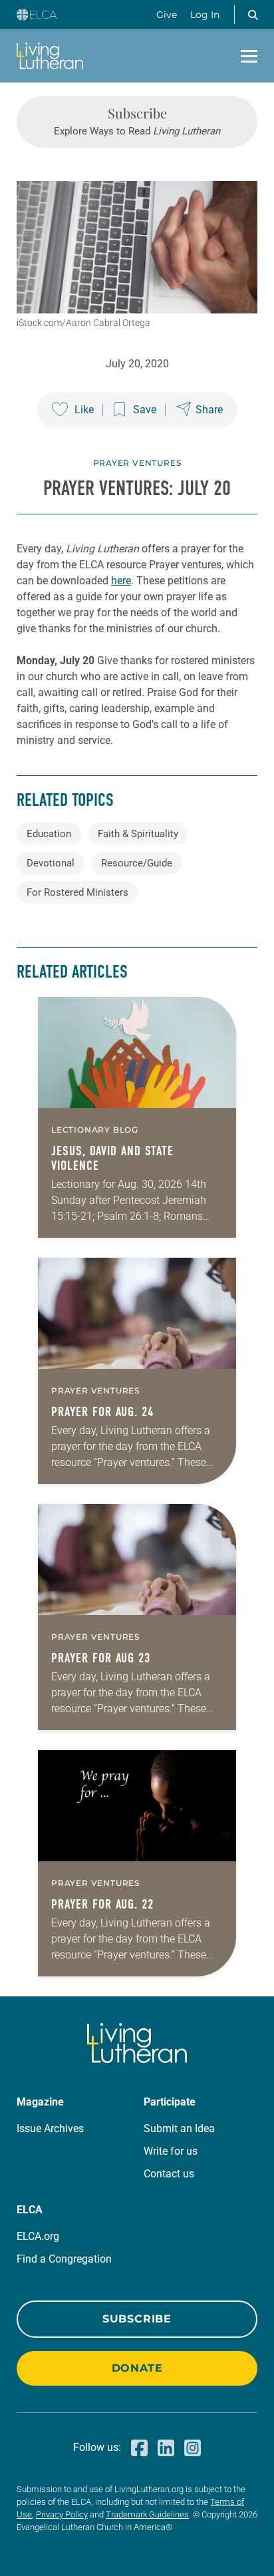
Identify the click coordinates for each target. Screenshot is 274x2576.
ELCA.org (38, 2236)
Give (167, 15)
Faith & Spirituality (138, 834)
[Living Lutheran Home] (50, 56)
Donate (137, 2368)
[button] (253, 15)
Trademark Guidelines (147, 2514)
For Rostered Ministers (77, 892)
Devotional (51, 863)
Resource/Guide (137, 863)
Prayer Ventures (137, 463)
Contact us (169, 2174)
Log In (205, 15)
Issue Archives (50, 2128)
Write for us (171, 2151)
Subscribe (137, 2319)
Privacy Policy (62, 2514)
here (121, 581)
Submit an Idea (179, 2128)
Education (49, 834)
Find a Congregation (64, 2259)
